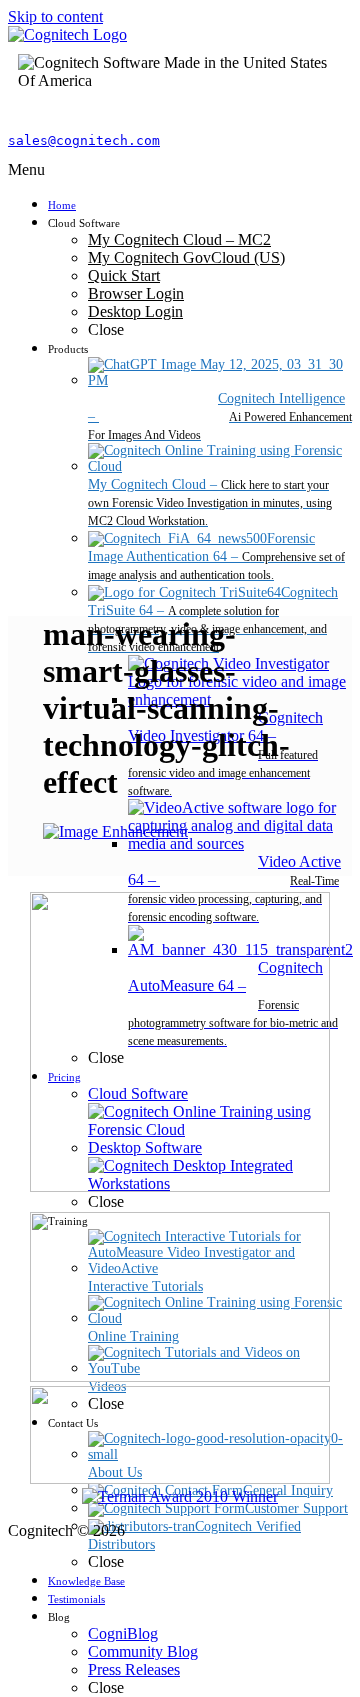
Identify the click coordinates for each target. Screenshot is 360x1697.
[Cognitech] (67, 34)
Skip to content (55, 16)
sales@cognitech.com (84, 140)
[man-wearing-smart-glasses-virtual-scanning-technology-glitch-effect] (115, 831)
